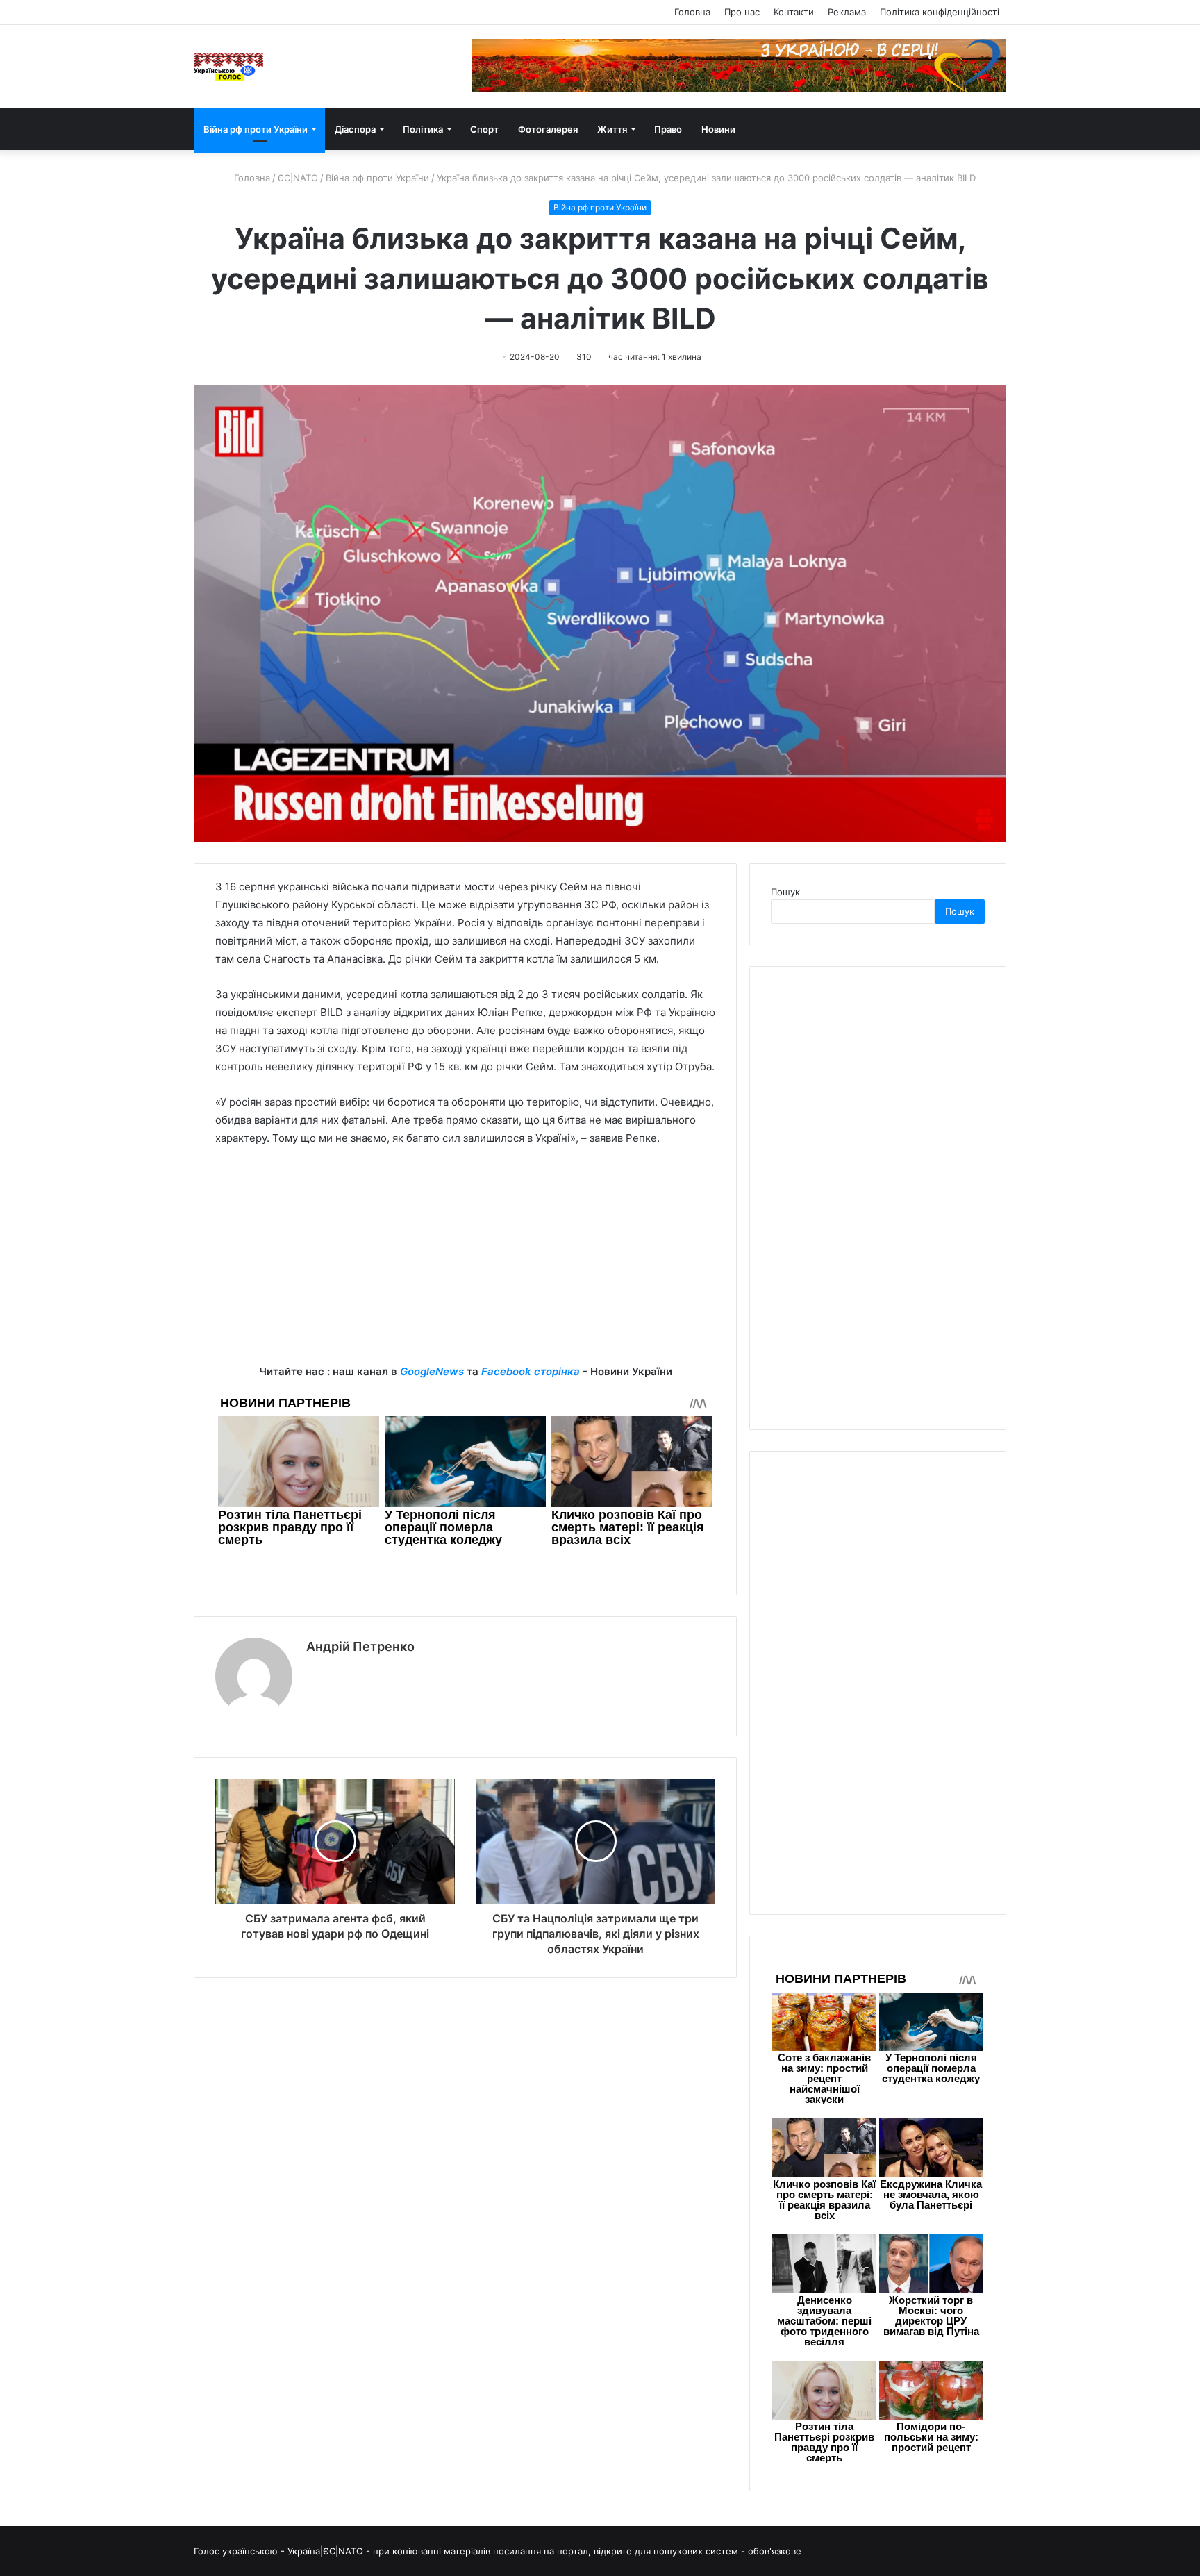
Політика (423, 129)
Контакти (794, 12)
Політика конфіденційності (940, 12)
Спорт (484, 129)
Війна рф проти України (256, 129)
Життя (612, 129)
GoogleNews (432, 1371)
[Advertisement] (465, 1265)
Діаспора (355, 129)
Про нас (742, 12)
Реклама (847, 12)
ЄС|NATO (298, 178)
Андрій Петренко (360, 1646)
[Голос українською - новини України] (228, 67)
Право (668, 129)
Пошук (785, 892)
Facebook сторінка (531, 1371)
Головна (692, 12)
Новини (718, 129)
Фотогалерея (548, 129)
